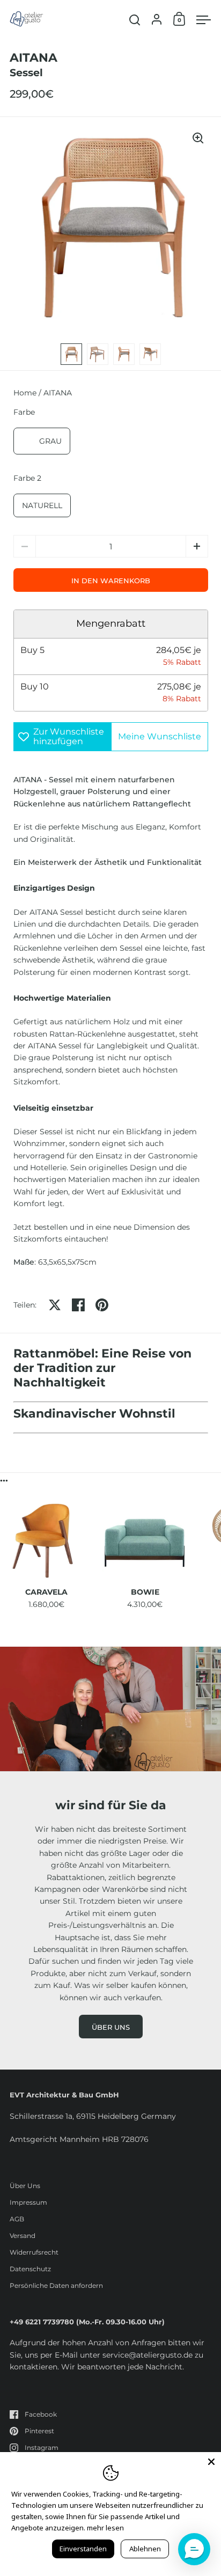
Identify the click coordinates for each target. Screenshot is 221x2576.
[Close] (211, 2462)
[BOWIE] (145, 1540)
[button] (197, 546)
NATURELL (42, 505)
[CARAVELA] (46, 1540)
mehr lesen (105, 2528)
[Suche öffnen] (135, 20)
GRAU (50, 441)
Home (25, 393)
